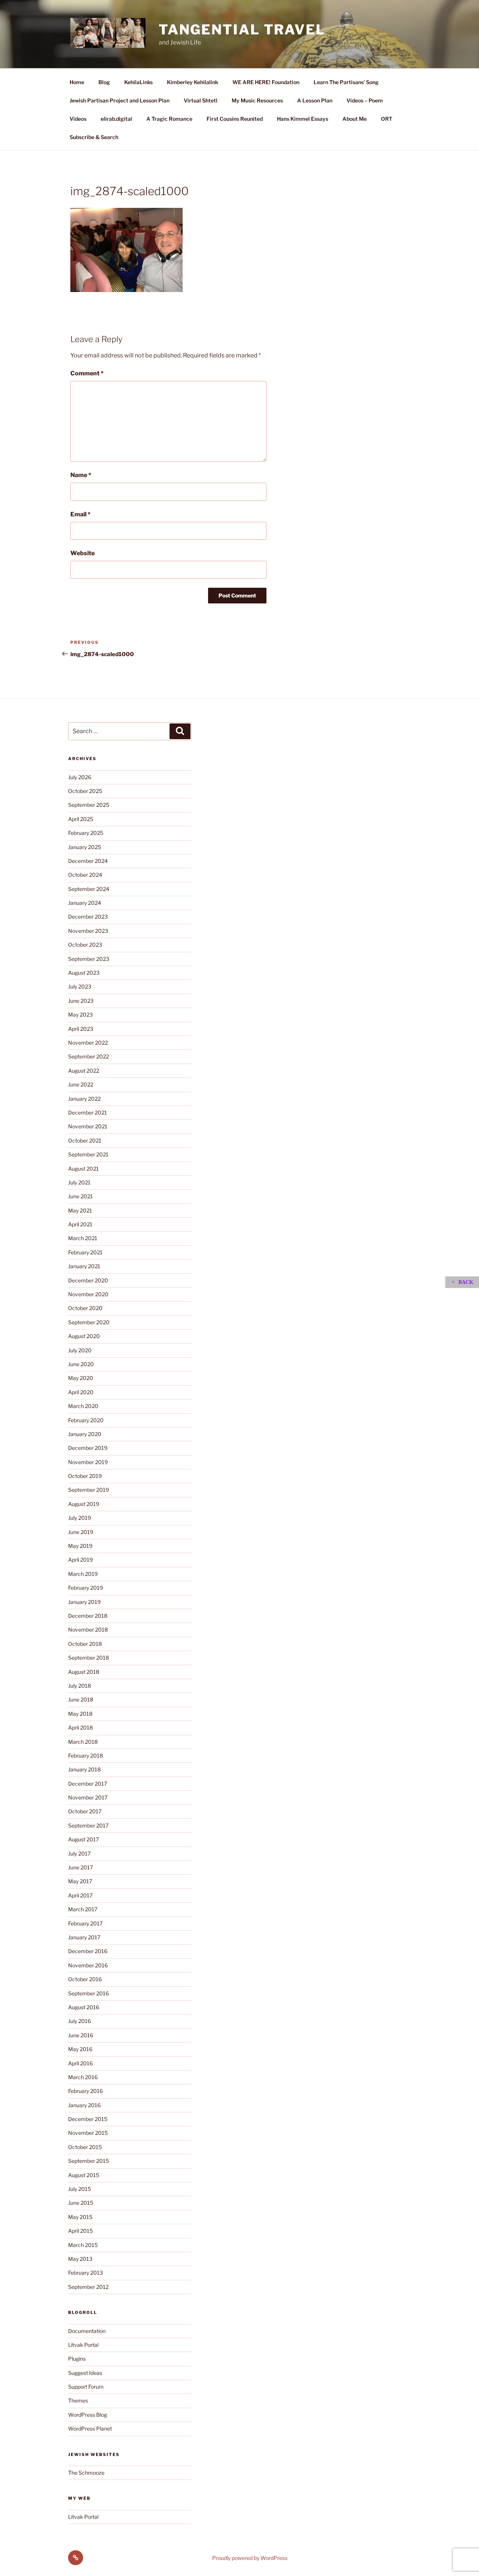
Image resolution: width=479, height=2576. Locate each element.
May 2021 (80, 1210)
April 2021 (80, 1224)
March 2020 (83, 1406)
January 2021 (84, 1266)
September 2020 (89, 1322)
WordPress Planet (90, 2429)
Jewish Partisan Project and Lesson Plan (120, 100)
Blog (104, 82)
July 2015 (80, 2189)
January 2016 (84, 2105)
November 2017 (88, 1797)
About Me (355, 119)
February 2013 (86, 2273)
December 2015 (88, 2119)
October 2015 (85, 2147)
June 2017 (80, 1867)
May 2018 (80, 1714)
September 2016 (89, 1993)
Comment (87, 373)
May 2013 (80, 2259)
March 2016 (83, 2077)
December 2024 (88, 861)
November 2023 (88, 931)
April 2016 (80, 2063)
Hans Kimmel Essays (303, 119)
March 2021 (83, 1238)
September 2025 (89, 805)
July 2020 (80, 1350)
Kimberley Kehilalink (193, 82)
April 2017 (80, 1895)
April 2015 (80, 2231)
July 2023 (80, 986)
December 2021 (88, 1112)
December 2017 (88, 1784)
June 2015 (81, 2203)
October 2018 (85, 1644)
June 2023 (81, 1001)
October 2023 (85, 945)
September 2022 (89, 1056)
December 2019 (88, 1448)
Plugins (77, 2359)
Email (80, 514)
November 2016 (88, 1965)
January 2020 (85, 1434)
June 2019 (81, 1532)
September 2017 (88, 1825)
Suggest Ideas (85, 2373)
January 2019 (84, 1602)
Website (83, 553)
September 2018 (89, 1658)
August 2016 (84, 2007)
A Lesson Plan (315, 100)
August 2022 (84, 1071)
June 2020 (81, 1364)
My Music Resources (257, 100)
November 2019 (88, 1462)
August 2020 (84, 1336)
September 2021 (88, 1154)
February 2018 (86, 1756)
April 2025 (81, 819)
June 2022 (81, 1084)
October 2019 (85, 1476)
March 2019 (83, 1574)
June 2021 (80, 1196)
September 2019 (89, 1490)
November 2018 (88, 1630)
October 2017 (85, 1811)
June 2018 (81, 1699)
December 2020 (88, 1280)
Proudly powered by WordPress (250, 2558)
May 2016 (80, 2049)
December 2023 (88, 917)
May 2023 (80, 1015)
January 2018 (84, 1769)
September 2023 (89, 959)
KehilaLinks (138, 82)
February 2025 (86, 833)
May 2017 (80, 1881)
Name (81, 475)
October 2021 (85, 1141)
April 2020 (81, 1392)
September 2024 (89, 889)
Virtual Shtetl (201, 100)
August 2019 (84, 1504)
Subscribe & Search (94, 137)
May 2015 (80, 2217)
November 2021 (88, 1126)
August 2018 (84, 1672)
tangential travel (242, 30)
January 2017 (84, 1937)
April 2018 (80, 1727)
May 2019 (80, 1546)
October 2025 (85, 791)
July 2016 (80, 2021)
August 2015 (84, 2175)
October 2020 (85, 1308)
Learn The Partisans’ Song (346, 82)
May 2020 (81, 1378)
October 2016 (85, 1979)
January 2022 (84, 1099)
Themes (78, 2400)
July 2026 (80, 777)
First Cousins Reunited (235, 119)
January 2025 (85, 847)
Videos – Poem (365, 100)
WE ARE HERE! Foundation (266, 82)
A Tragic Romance (169, 119)
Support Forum (86, 2387)
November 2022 (88, 1043)
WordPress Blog (88, 2415)
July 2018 (80, 1686)
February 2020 (86, 1420)
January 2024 (85, 903)
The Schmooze (86, 2473)
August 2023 (84, 973)
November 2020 (88, 1294)
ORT (387, 119)
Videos (78, 119)
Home (77, 82)
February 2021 (85, 1252)
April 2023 (81, 1029)
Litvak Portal (83, 2345)
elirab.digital (116, 119)
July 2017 (79, 1853)
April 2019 (80, 1560)
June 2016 (81, 2035)
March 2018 (83, 1742)
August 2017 (83, 1839)
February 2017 (85, 1923)
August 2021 (83, 1169)
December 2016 (88, 1951)
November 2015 (88, 2133)
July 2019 (80, 1518)
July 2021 (79, 1182)
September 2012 (88, 2287)
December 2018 (88, 1616)
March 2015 (83, 2245)
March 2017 (83, 1909)
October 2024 (85, 875)
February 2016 (86, 2091)
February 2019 (86, 1588)
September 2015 (89, 2161)
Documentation (87, 2331)
